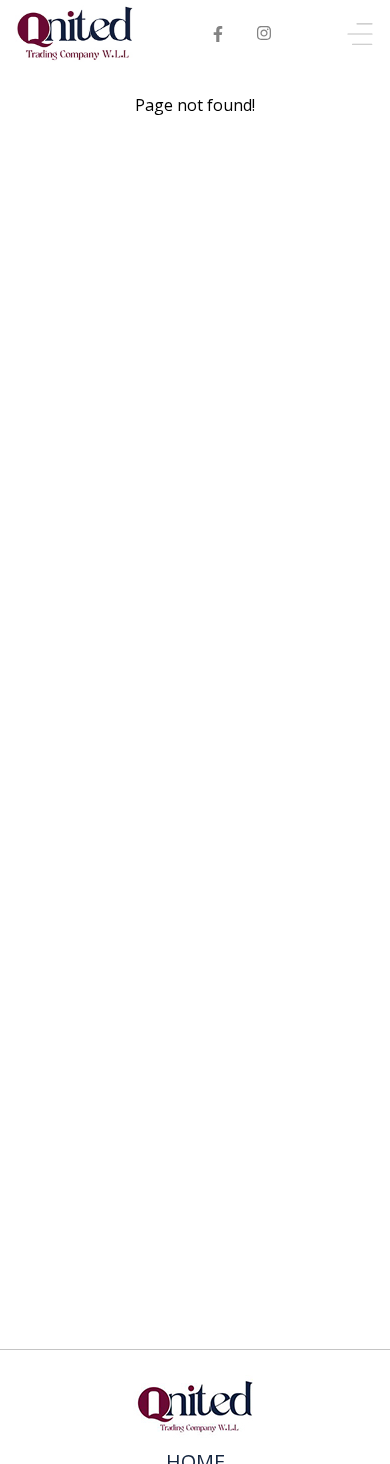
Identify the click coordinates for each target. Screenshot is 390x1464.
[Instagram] (263, 34)
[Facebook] (218, 34)
